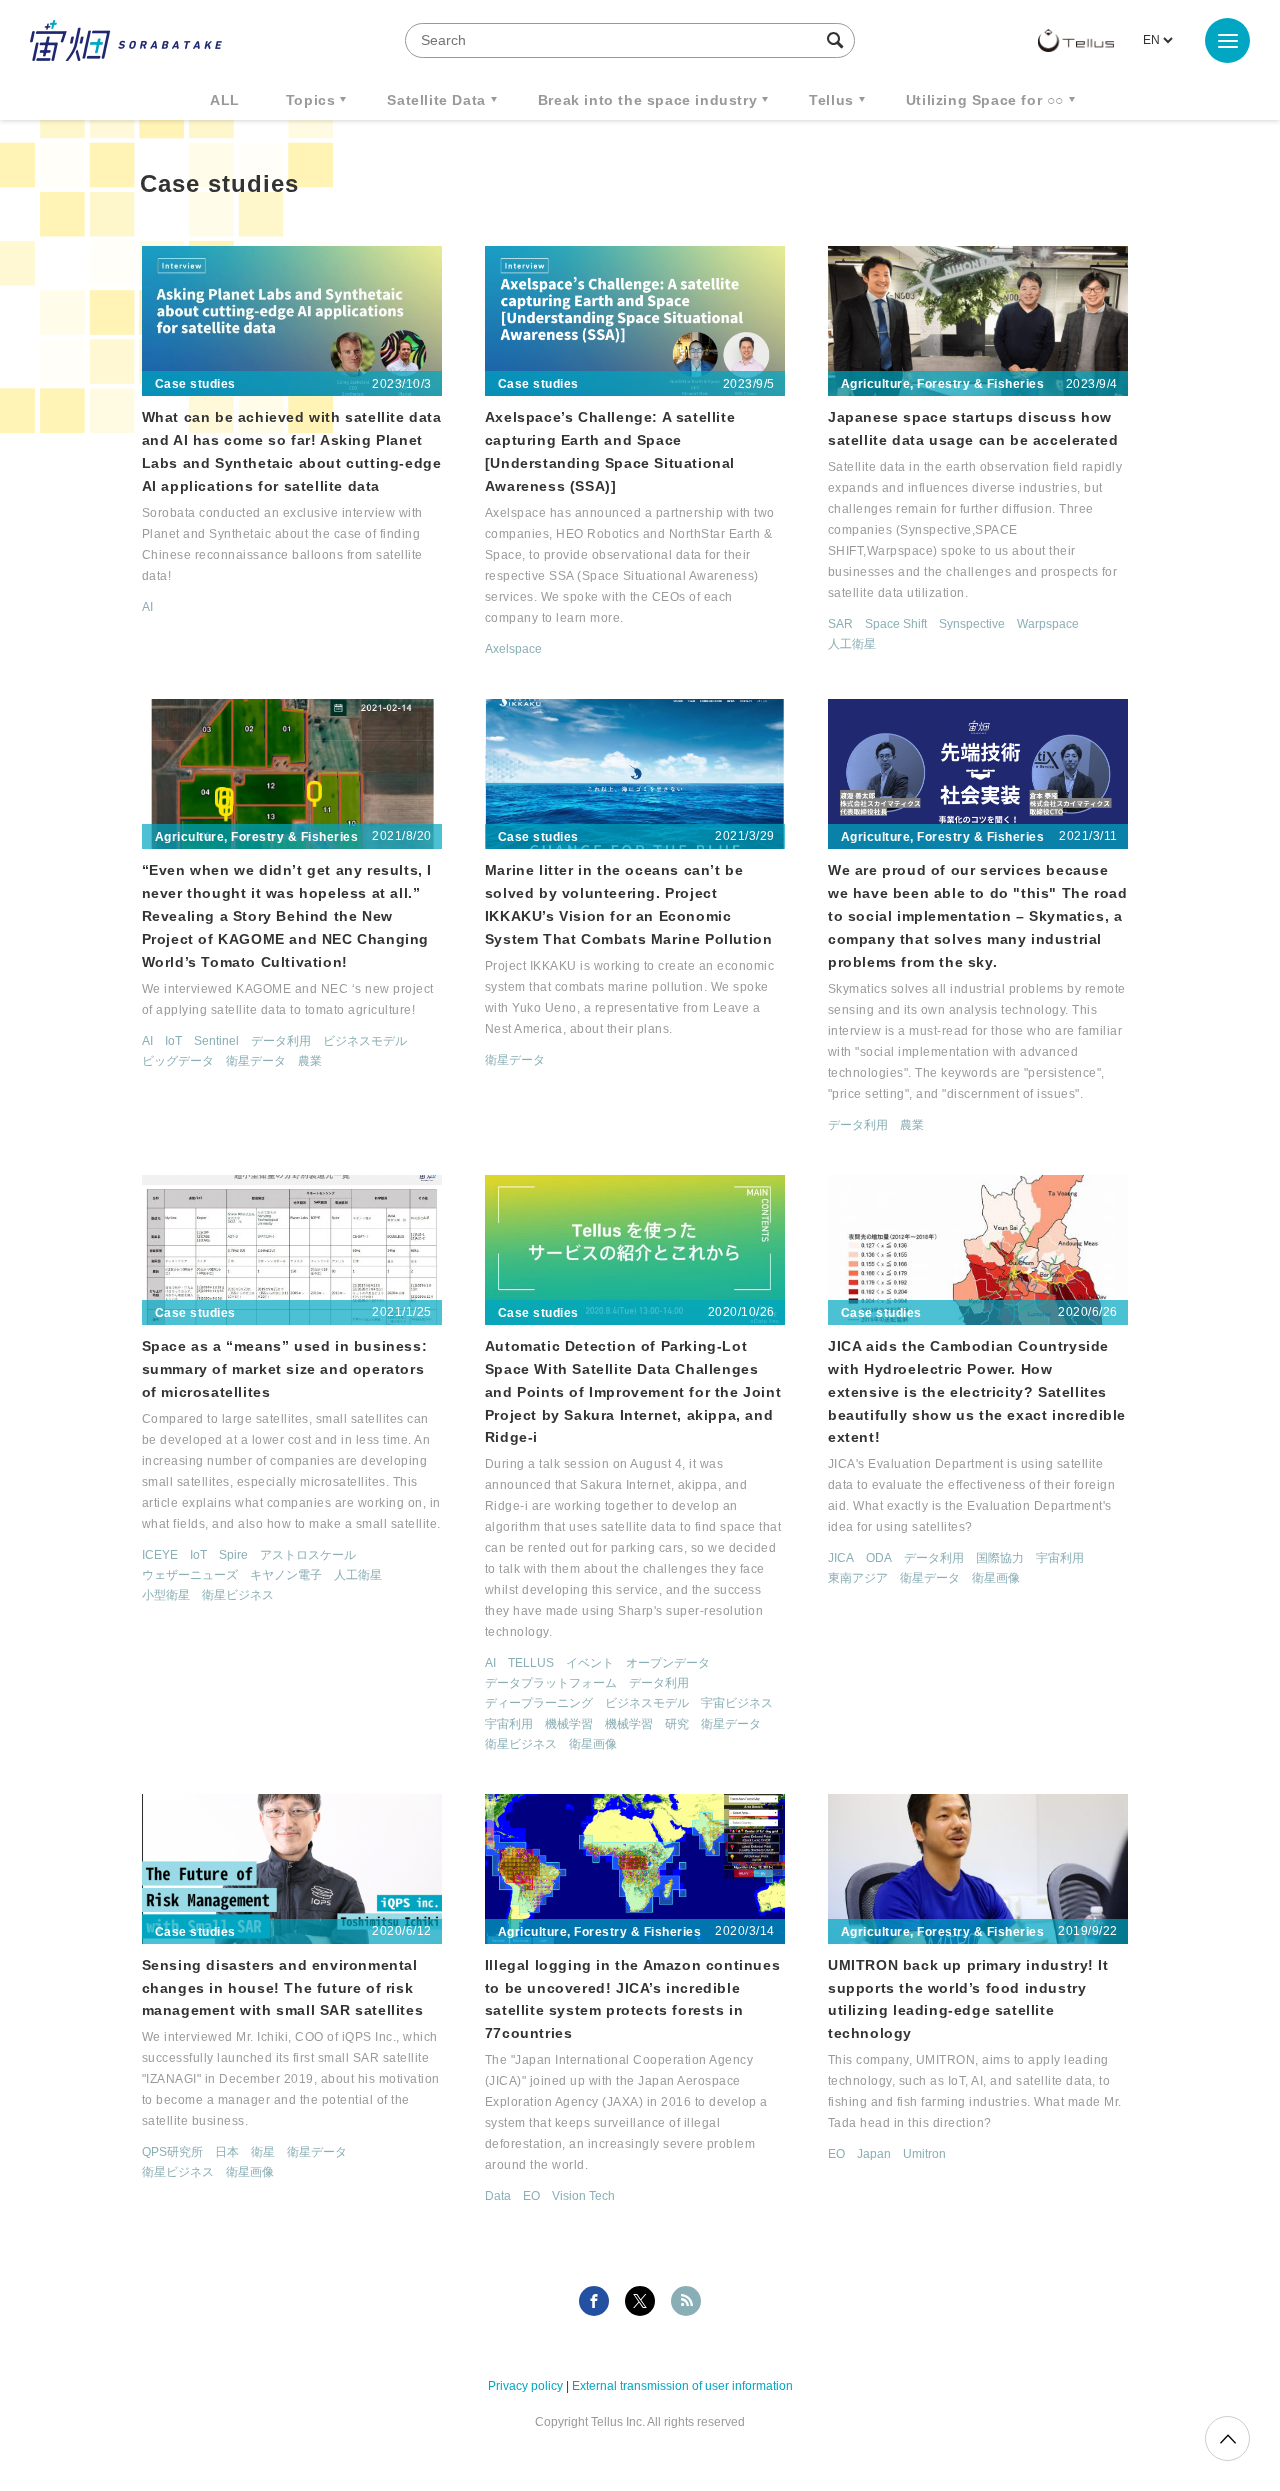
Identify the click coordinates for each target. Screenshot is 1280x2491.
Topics (311, 100)
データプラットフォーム (551, 1683)
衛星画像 (593, 1744)
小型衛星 (166, 1595)
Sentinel (216, 1041)
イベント (590, 1663)
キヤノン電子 (286, 1575)
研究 (677, 1724)
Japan (874, 2154)
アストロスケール (308, 1555)
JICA (841, 1558)
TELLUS (531, 1663)
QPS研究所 (172, 2152)
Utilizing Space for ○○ (985, 100)
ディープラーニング (539, 1703)
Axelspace (513, 649)
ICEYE (160, 1555)
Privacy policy (525, 2386)
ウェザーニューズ (190, 1575)
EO (531, 2196)
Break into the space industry (647, 100)
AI (147, 607)
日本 (227, 2152)
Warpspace (1048, 624)
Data (498, 2196)
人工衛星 (852, 644)
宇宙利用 (509, 1724)
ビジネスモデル (365, 1041)
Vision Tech (583, 2196)
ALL (225, 100)
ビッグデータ (178, 1061)
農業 (310, 1061)
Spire (233, 1555)
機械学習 (569, 1724)
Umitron (924, 2154)
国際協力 (1000, 1558)
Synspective (972, 624)
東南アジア (858, 1578)
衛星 (263, 2152)
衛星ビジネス (238, 1595)
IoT (173, 1041)
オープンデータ (668, 1663)
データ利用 (281, 1041)
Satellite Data (436, 100)
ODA (879, 1558)
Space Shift (896, 624)
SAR (840, 624)
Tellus (831, 100)
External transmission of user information (682, 2386)
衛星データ (256, 1061)
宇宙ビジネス (737, 1703)
